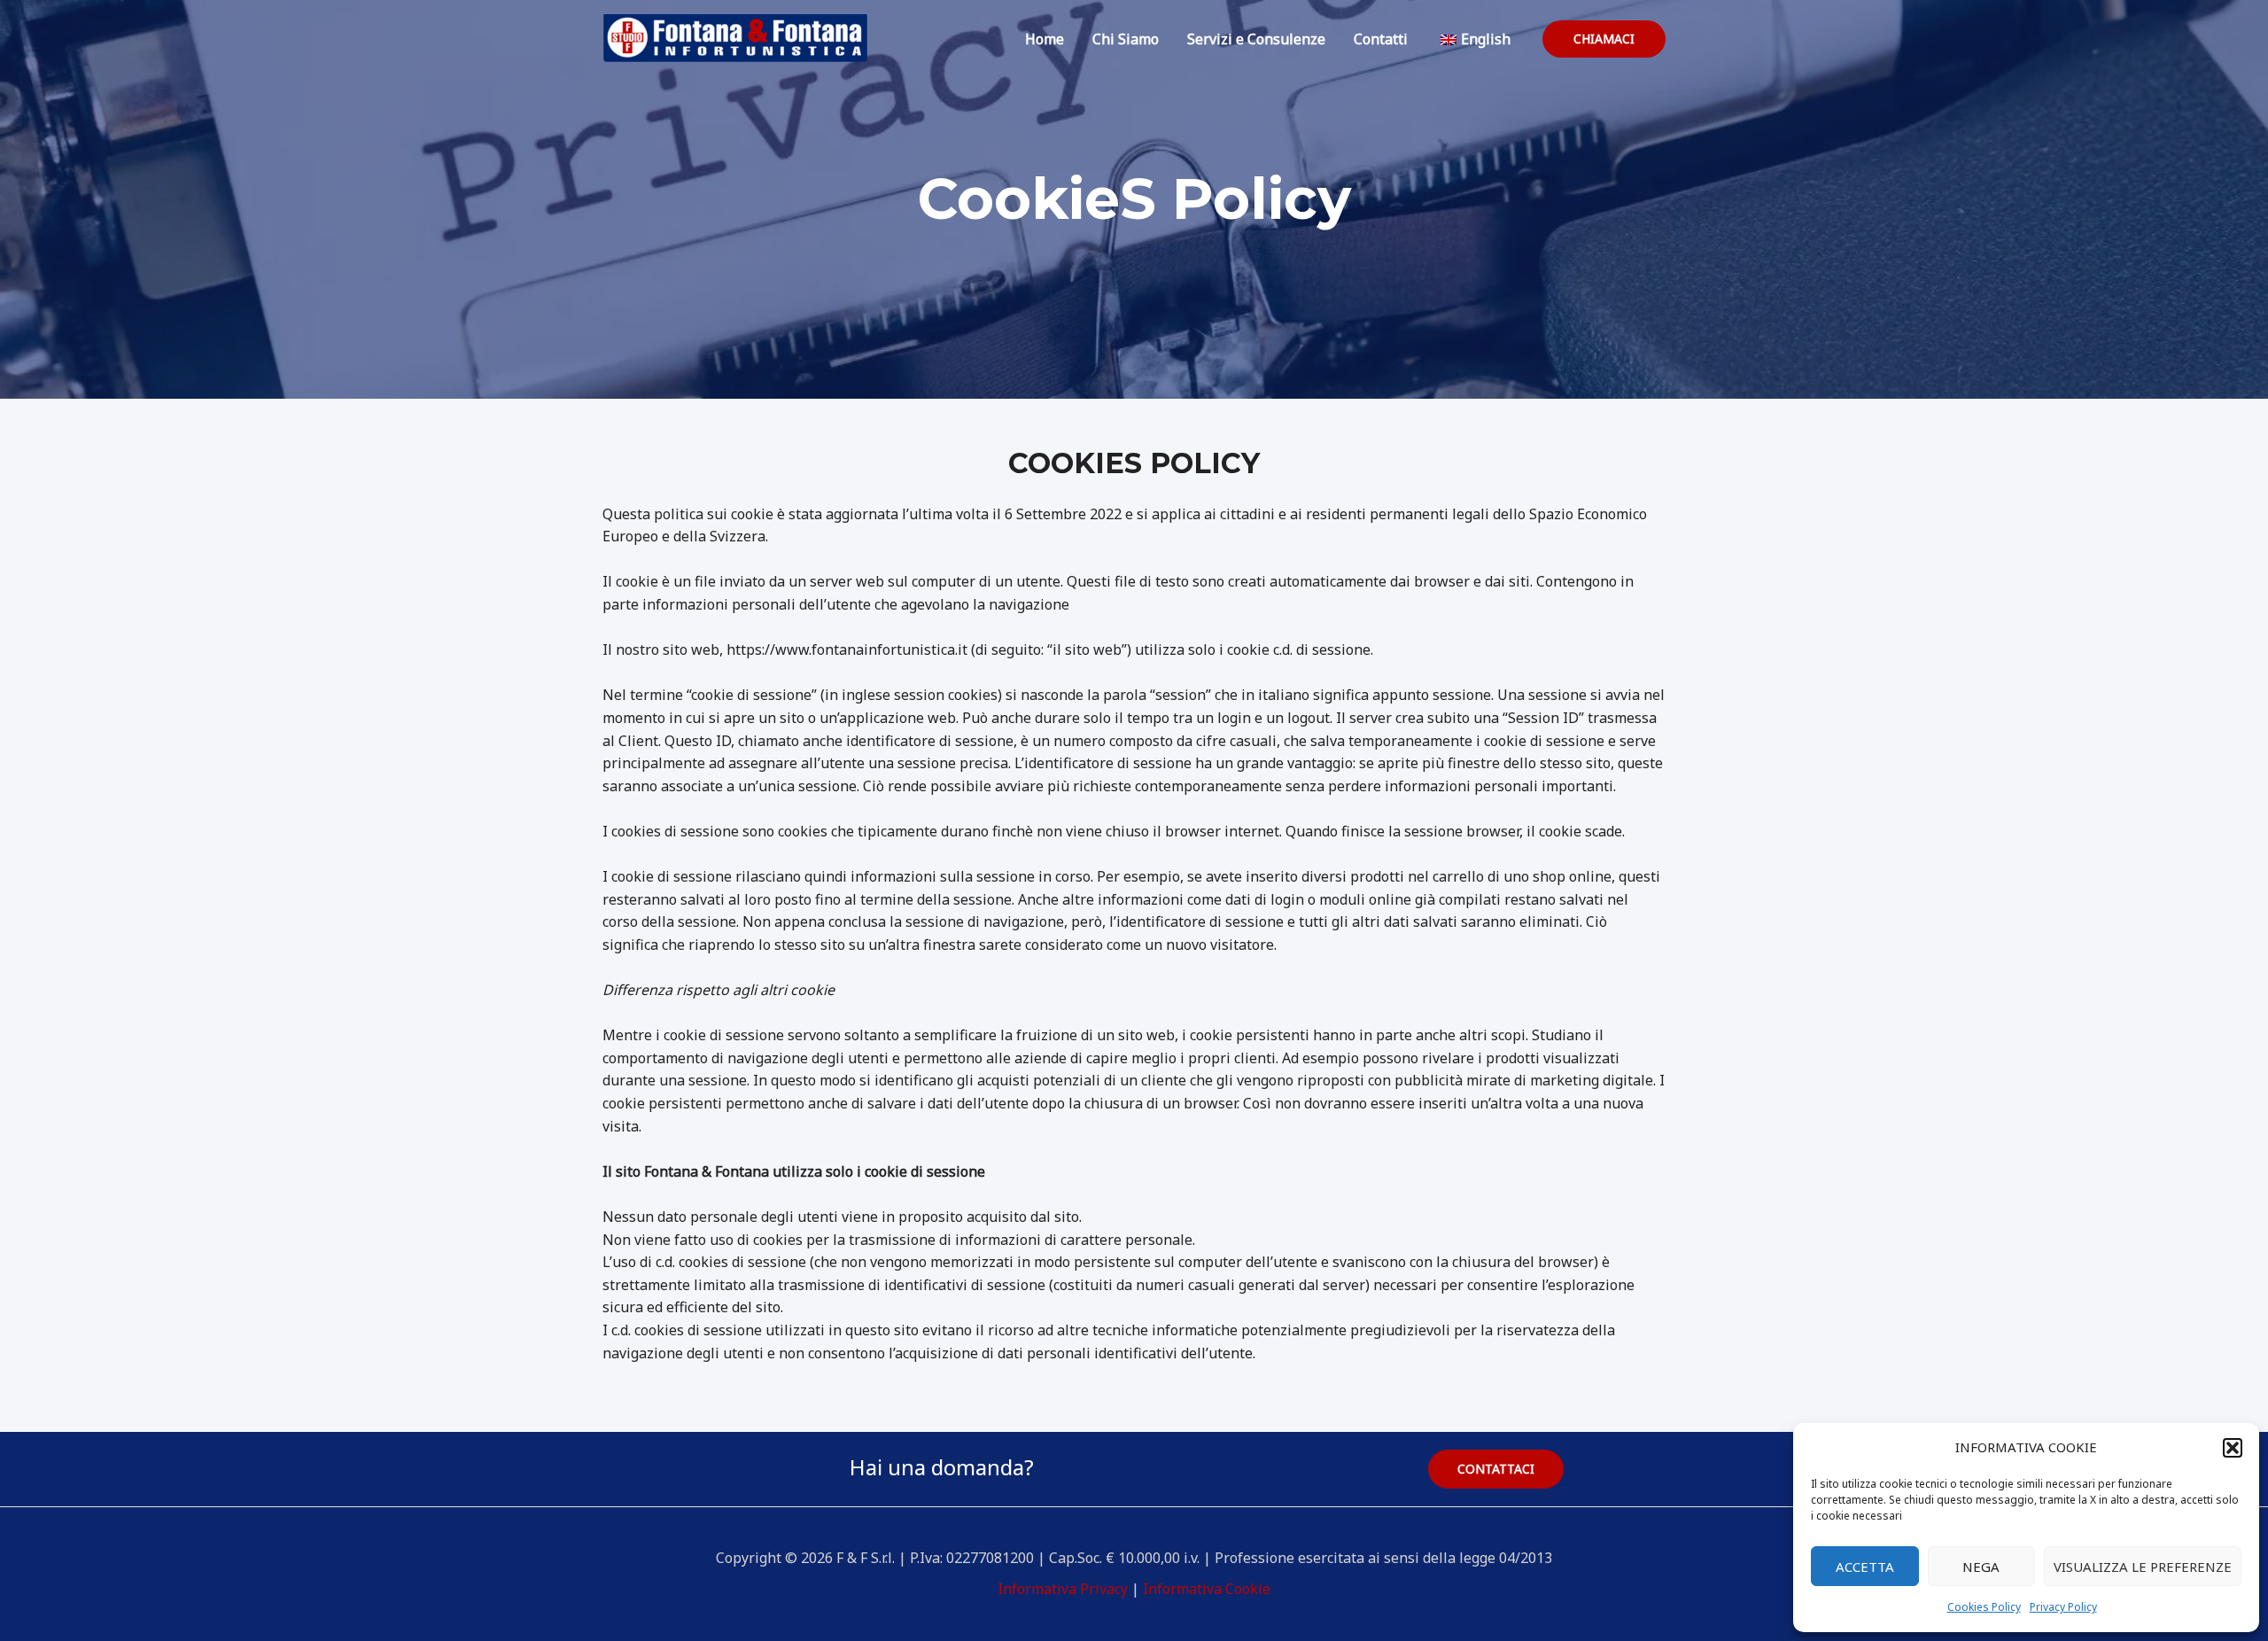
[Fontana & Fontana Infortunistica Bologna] (735, 37)
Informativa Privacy (1063, 1589)
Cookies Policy (1984, 1607)
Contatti (1381, 39)
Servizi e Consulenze (1256, 39)
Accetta (1865, 1567)
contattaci (1496, 1469)
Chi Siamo (1126, 39)
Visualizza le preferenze (2143, 1567)
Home (1045, 39)
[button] (2233, 1448)
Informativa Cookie (1207, 1589)
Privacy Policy (2063, 1607)
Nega (1981, 1567)
